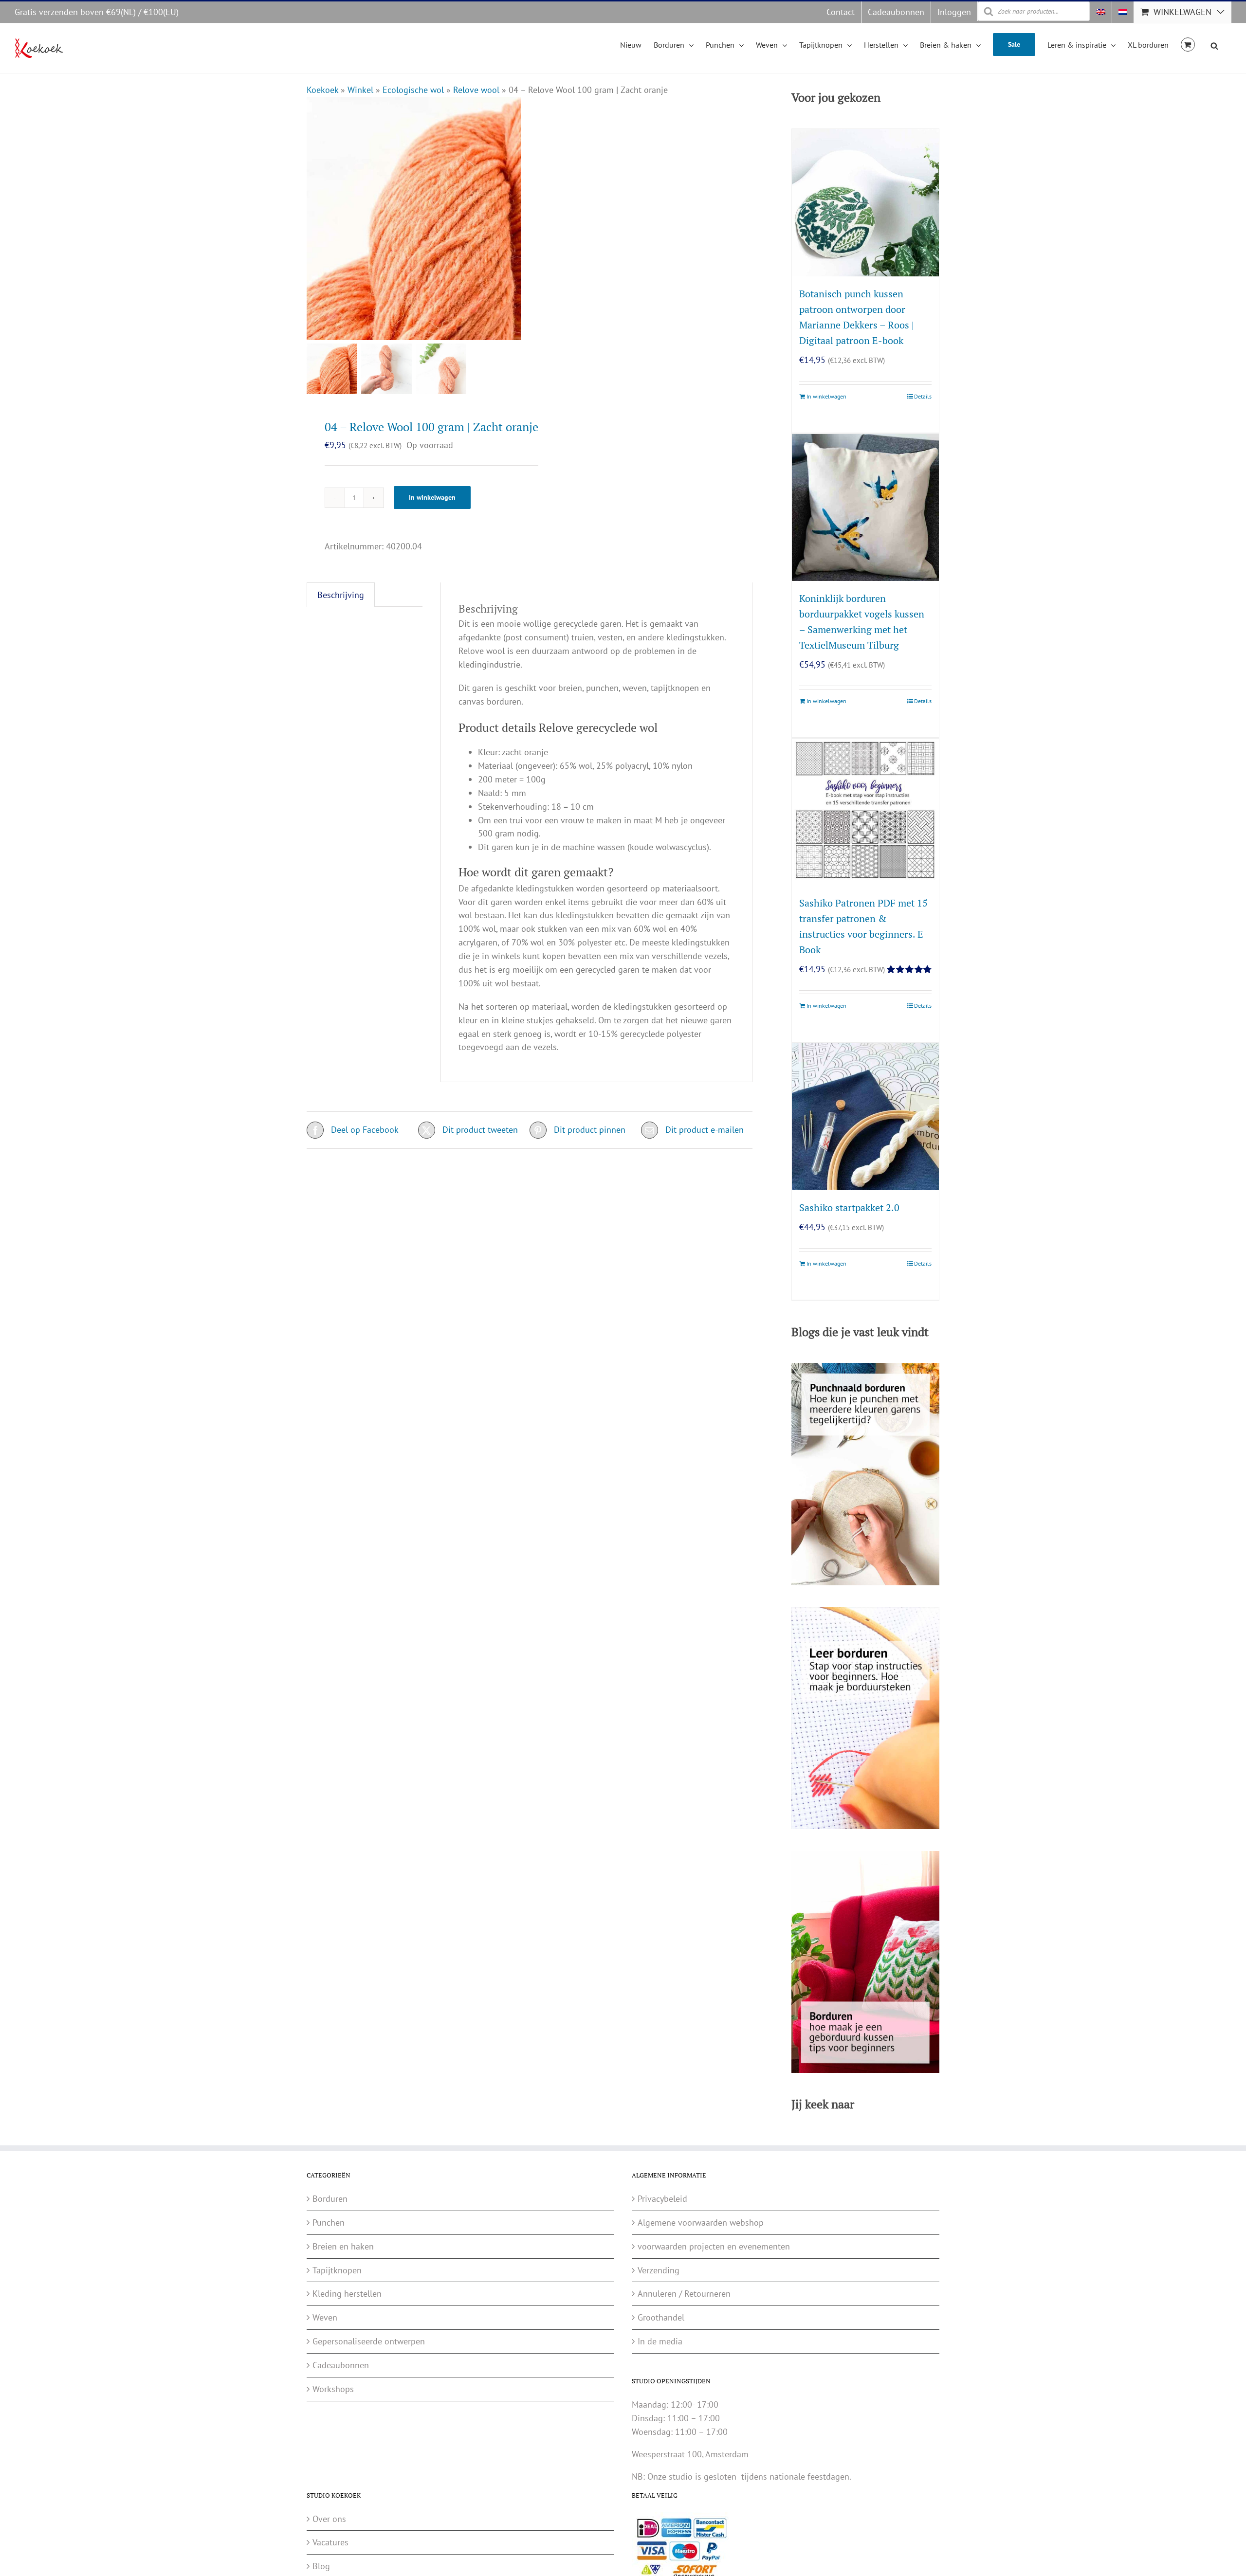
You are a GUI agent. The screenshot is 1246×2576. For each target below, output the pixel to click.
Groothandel (661, 2317)
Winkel (360, 90)
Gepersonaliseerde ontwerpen (369, 2341)
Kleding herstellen (347, 2294)
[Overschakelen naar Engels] (1101, 12)
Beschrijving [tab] (341, 595)
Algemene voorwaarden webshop (701, 2222)
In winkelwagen (432, 497)
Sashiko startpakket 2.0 (849, 1207)
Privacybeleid (662, 2199)
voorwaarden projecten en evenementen (714, 2246)
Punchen (329, 2222)
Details (923, 396)
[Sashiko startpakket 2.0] (865, 1117)
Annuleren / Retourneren (684, 2294)
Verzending (659, 2270)
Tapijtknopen (337, 2270)
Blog (321, 2566)
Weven (325, 2317)
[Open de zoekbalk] (1214, 44)
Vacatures (330, 2542)
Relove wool (476, 90)
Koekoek (322, 90)
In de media (660, 2341)
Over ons (329, 2519)
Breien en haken (343, 2246)
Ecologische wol (413, 90)
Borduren (330, 2199)
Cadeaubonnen (341, 2365)
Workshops (333, 2389)
